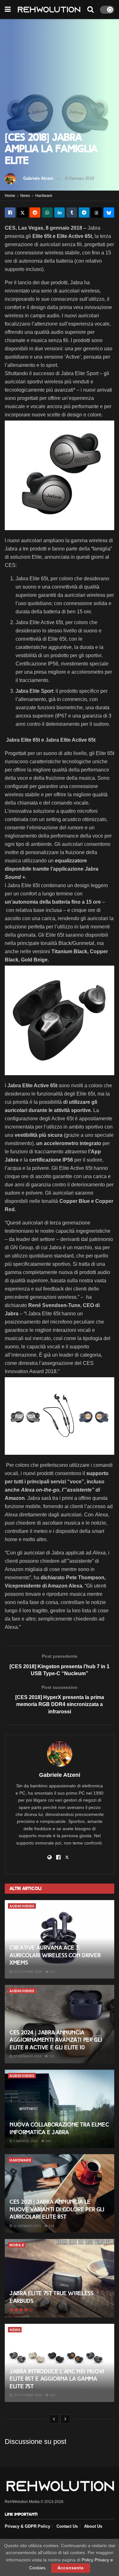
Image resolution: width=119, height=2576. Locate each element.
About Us (93, 2526)
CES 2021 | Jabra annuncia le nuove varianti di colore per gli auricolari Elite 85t (57, 2209)
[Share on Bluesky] (109, 212)
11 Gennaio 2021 (27, 2226)
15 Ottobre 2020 (27, 2395)
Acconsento (71, 2568)
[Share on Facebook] (10, 212)
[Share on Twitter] (23, 212)
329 (52, 2395)
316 (51, 2226)
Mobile (17, 2245)
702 (51, 2056)
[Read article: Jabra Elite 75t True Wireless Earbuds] (60, 2278)
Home (10, 196)
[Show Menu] (8, 10)
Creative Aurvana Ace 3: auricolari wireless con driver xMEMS (55, 1955)
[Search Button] (90, 10)
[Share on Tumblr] (72, 212)
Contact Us (67, 2526)
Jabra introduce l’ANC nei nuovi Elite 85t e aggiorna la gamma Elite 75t (57, 2379)
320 (48, 2141)
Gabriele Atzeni (38, 178)
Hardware (44, 196)
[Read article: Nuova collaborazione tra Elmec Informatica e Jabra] (60, 2109)
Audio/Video (22, 1906)
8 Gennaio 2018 (79, 178)
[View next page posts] (65, 2419)
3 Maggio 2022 (25, 2141)
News (25, 196)
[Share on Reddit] (35, 212)
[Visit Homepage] (49, 10)
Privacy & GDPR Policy (27, 2526)
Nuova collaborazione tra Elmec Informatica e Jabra (59, 2128)
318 (52, 1972)
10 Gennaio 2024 (27, 2056)
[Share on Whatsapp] (47, 212)
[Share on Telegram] (84, 212)
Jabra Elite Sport (34, 691)
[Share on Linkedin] (60, 212)
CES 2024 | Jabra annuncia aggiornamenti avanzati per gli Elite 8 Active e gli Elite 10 (56, 2040)
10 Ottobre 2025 (27, 1972)
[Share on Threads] (96, 212)
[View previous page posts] (54, 2419)
